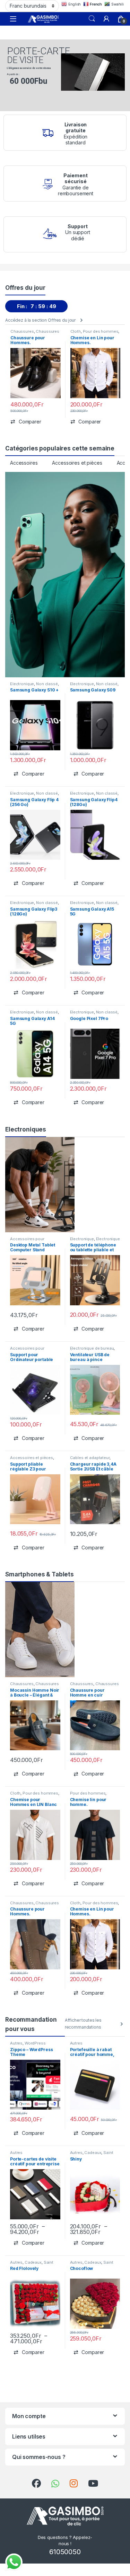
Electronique (22, 684)
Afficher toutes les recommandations (83, 2024)
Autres (16, 2043)
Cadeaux (93, 2153)
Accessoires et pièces (77, 463)
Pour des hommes (101, 331)
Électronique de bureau (92, 1348)
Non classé (47, 684)
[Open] (13, 19)
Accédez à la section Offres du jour (40, 320)
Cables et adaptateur (90, 1458)
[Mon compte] (106, 19)
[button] (26, 422)
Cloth (76, 331)
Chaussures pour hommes (35, 333)
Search (92, 19)
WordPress (35, 2043)
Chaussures (22, 331)
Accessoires (24, 463)
